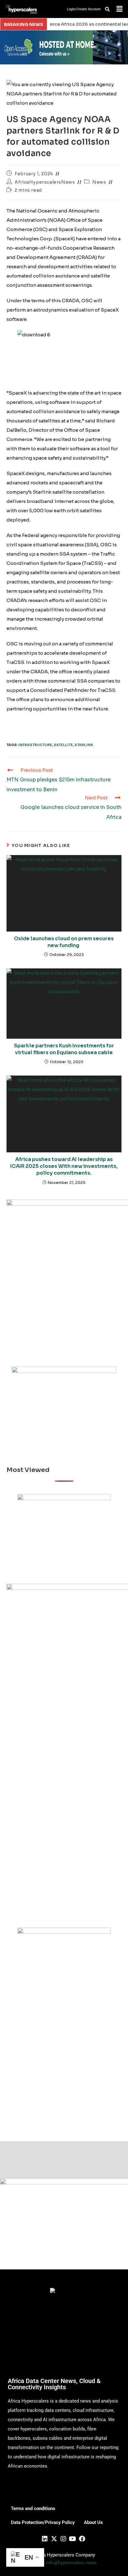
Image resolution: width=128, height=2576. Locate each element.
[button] (119, 9)
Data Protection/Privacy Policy (43, 2522)
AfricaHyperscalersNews (45, 182)
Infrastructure (35, 745)
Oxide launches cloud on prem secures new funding (64, 942)
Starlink (84, 745)
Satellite (63, 745)
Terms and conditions (33, 2508)
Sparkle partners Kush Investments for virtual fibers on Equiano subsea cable (64, 1049)
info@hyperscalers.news (71, 2563)
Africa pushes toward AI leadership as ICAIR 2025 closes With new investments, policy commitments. (64, 1166)
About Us (93, 2522)
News (99, 182)
